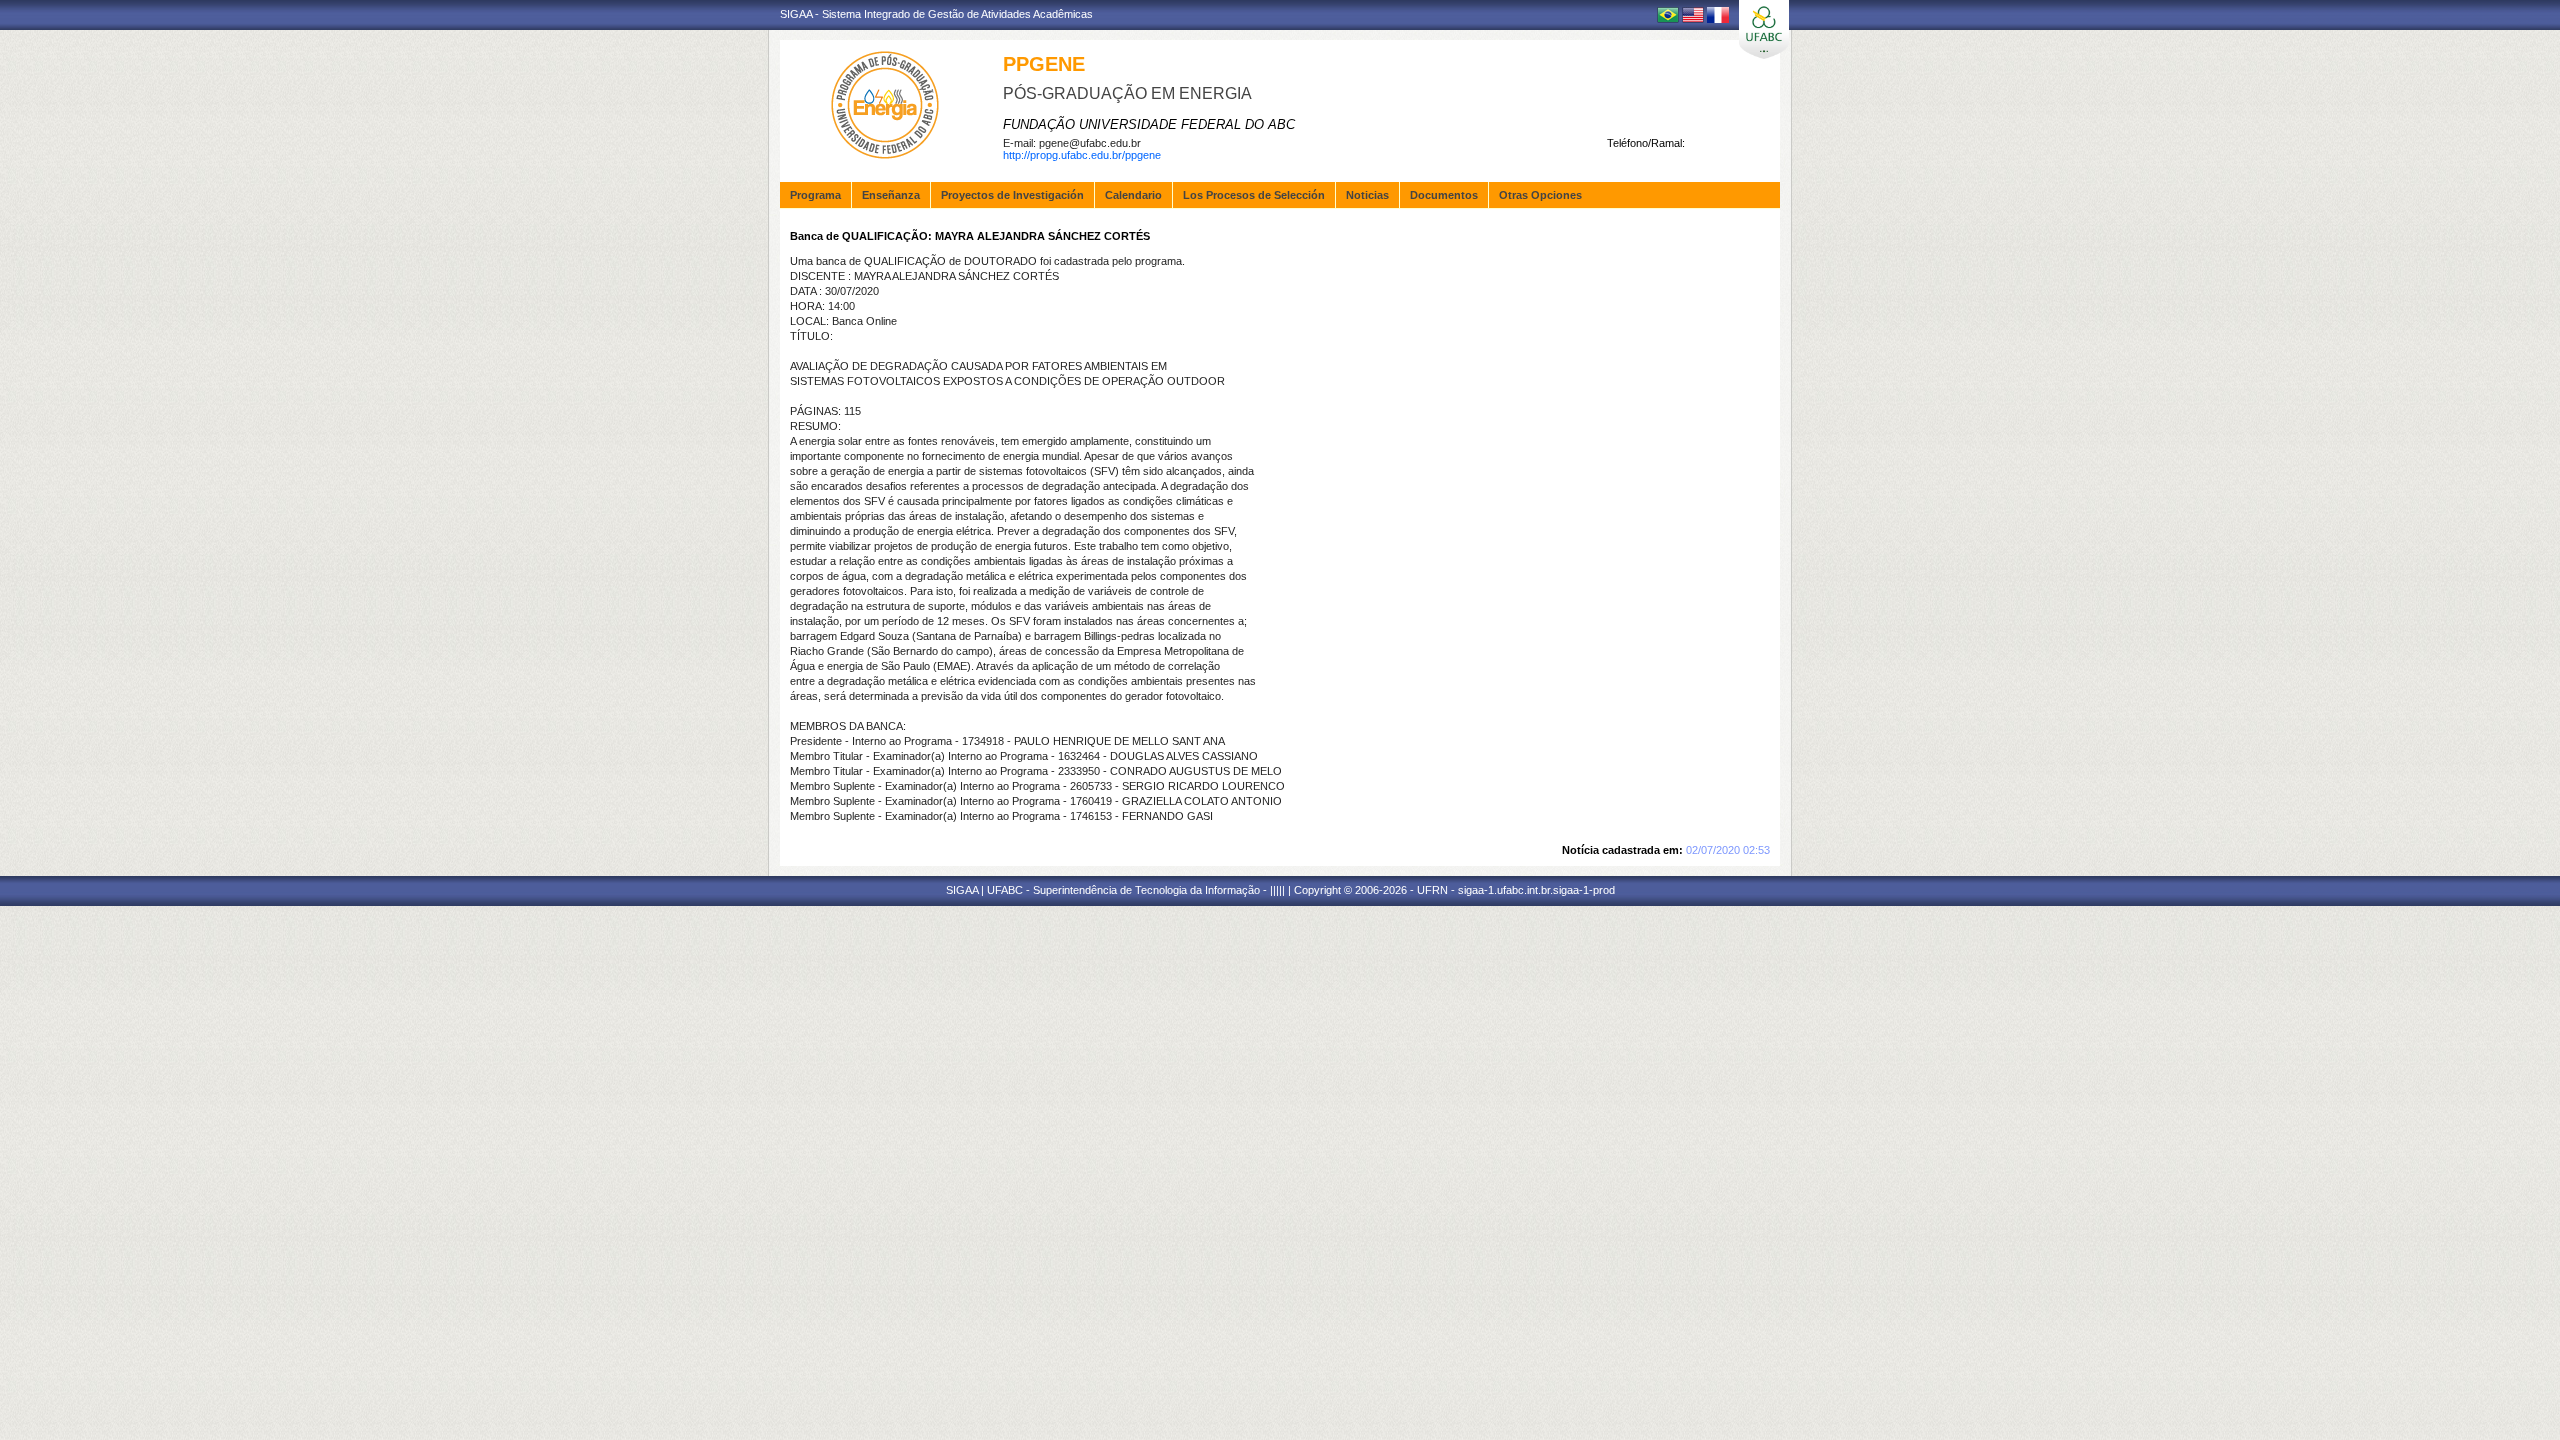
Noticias (1367, 195)
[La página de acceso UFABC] (1764, 29)
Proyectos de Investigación (1012, 195)
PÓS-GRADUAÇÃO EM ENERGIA (1127, 93)
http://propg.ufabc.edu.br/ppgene (1082, 155)
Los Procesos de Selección (1254, 195)
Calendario (1133, 195)
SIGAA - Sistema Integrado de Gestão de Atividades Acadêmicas (936, 14)
